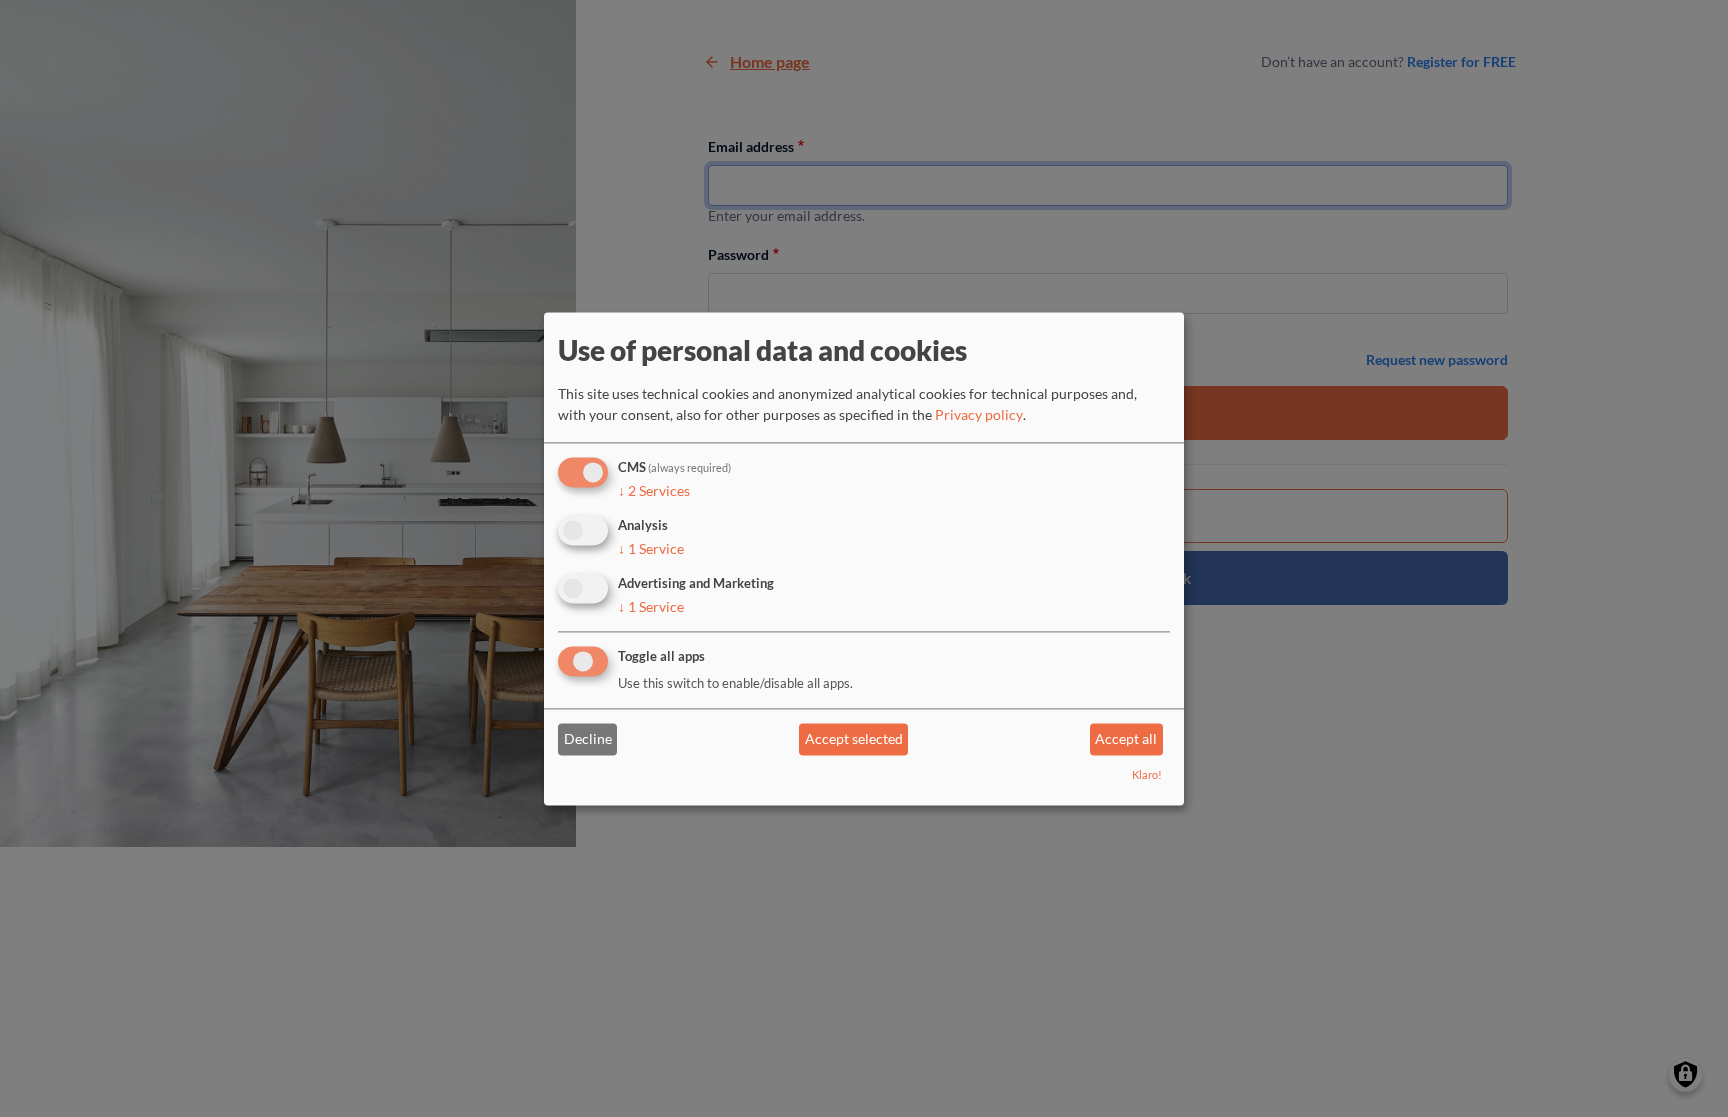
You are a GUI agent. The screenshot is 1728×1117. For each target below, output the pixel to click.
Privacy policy (979, 415)
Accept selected (854, 739)
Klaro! (1147, 774)
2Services (654, 491)
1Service (651, 548)
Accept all (1126, 739)
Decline (588, 739)
